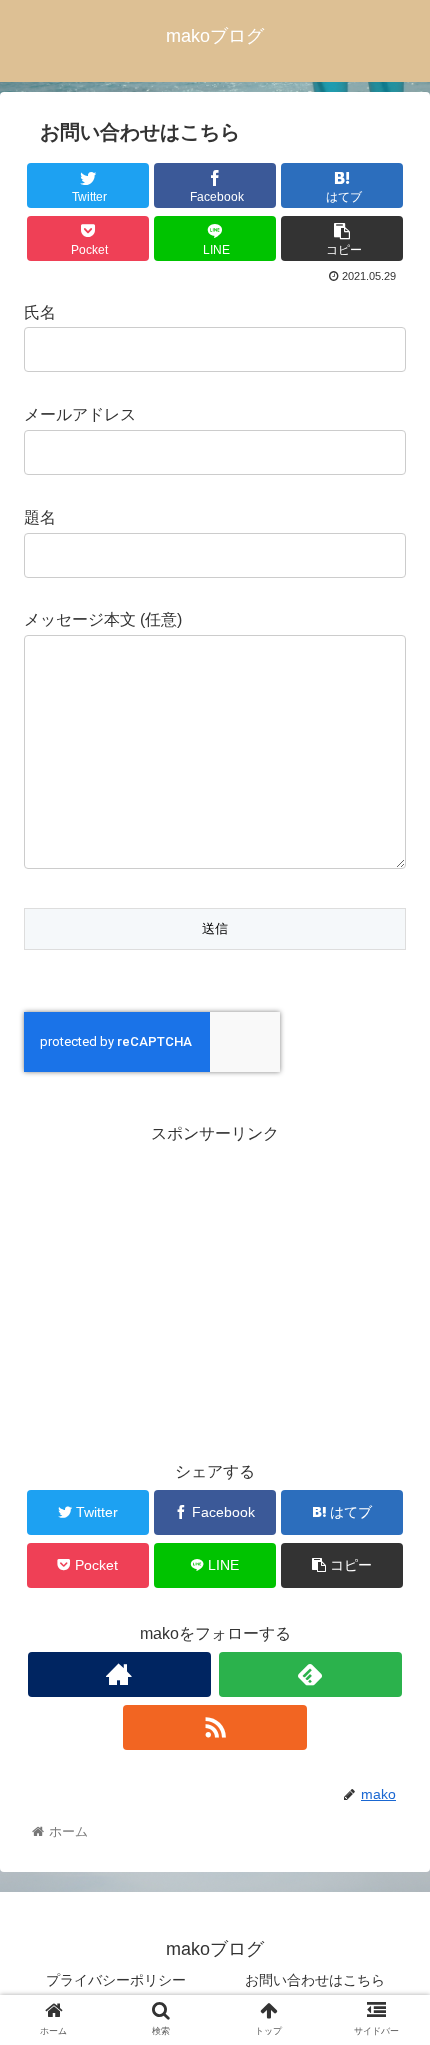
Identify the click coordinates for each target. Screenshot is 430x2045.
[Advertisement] (215, 1289)
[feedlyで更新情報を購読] (310, 1674)
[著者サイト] (119, 1674)
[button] (388, 1748)
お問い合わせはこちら (315, 1980)
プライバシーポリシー (116, 1980)
